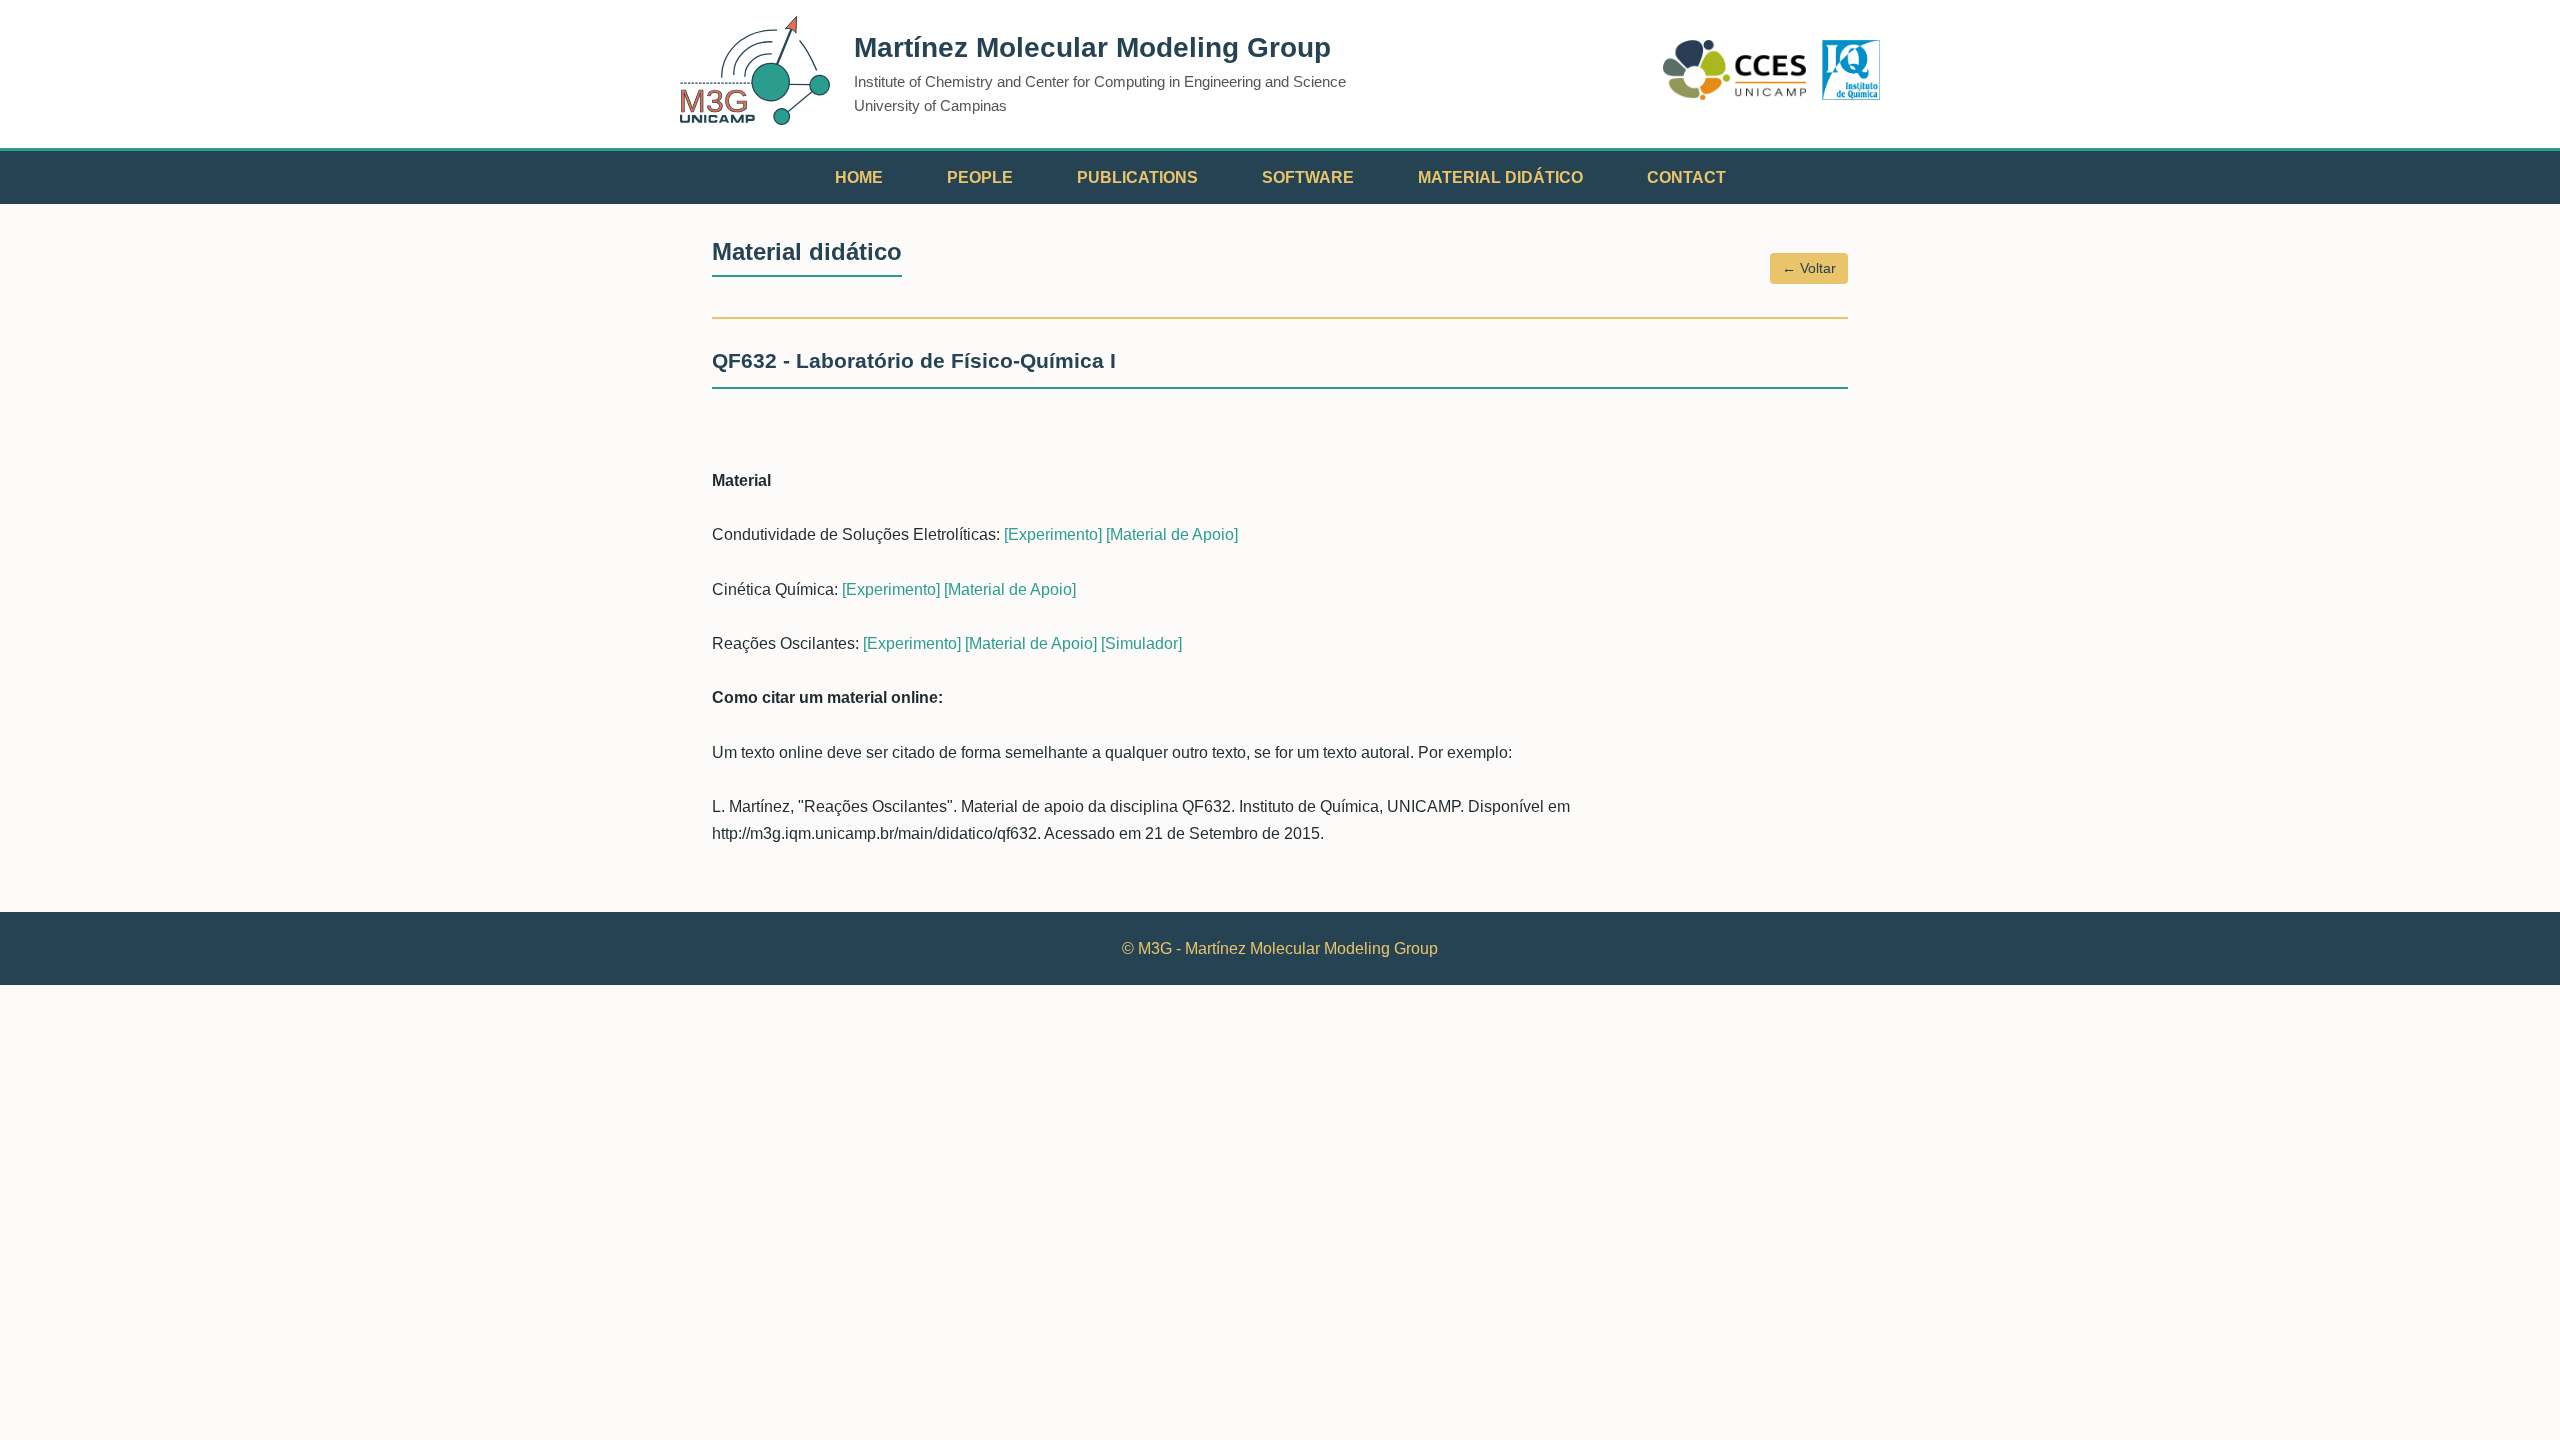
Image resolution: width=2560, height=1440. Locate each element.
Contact (1686, 177)
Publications (1137, 177)
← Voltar (1809, 268)
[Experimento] (1053, 534)
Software (1308, 177)
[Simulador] (1141, 643)
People (980, 177)
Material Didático (1500, 177)
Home (859, 177)
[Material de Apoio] (1172, 534)
